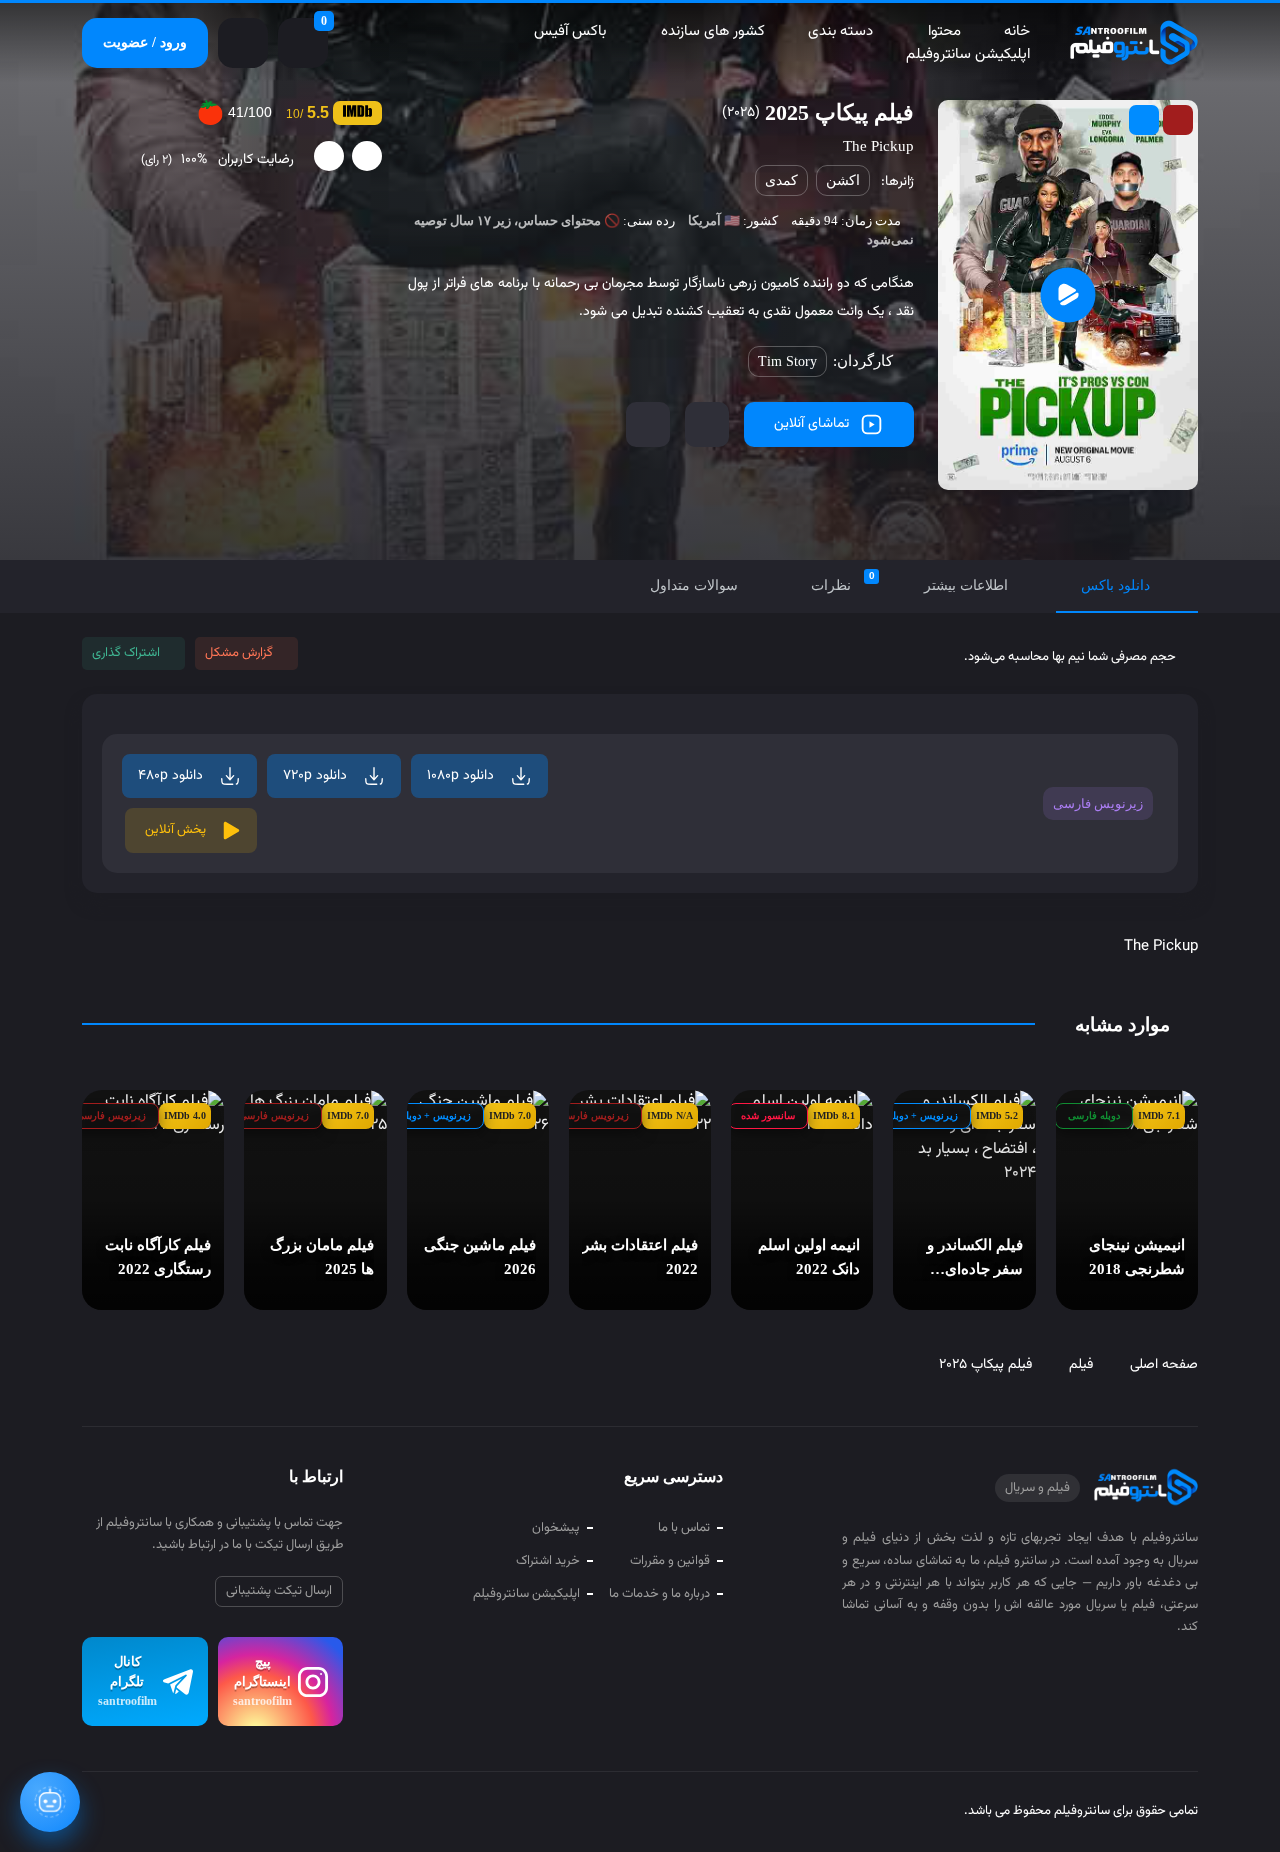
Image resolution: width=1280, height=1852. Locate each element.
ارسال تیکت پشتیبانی (279, 1591)
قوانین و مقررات (670, 1561)
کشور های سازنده (713, 31)
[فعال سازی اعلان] (648, 424)
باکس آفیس (570, 31)
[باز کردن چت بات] (50, 1802)
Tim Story (787, 361)
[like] (367, 156)
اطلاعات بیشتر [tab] (966, 585)
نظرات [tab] (843, 581)
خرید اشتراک (548, 1561)
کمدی (781, 180)
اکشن (843, 180)
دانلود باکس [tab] (1115, 585)
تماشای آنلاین (811, 424)
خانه (1017, 31)
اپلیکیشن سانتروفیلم (968, 54)
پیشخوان (556, 1528)
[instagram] (134, 1814)
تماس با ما (684, 1528)
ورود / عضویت (145, 42)
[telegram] (97, 1814)
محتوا (944, 31)
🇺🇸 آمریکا (714, 220)
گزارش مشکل (239, 653)
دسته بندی (840, 31)
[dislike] (329, 156)
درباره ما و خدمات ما (659, 1594)
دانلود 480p (170, 776)
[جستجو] (243, 43)
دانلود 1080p (460, 776)
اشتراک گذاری (126, 653)
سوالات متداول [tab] (694, 585)
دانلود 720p (315, 776)
